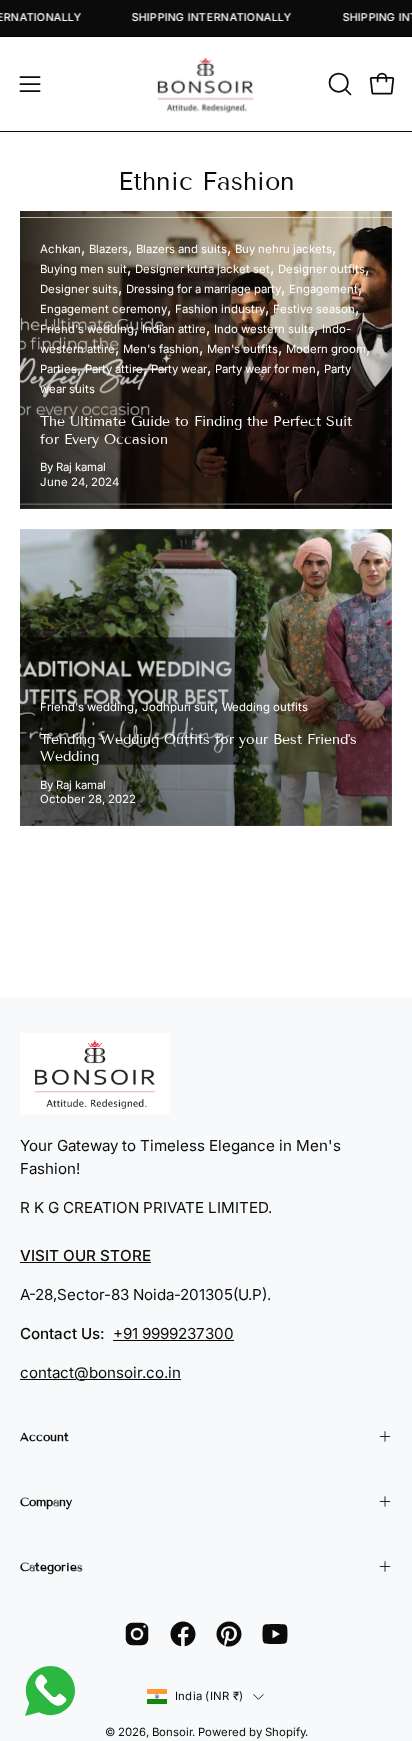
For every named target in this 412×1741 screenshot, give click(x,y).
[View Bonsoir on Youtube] (275, 1634)
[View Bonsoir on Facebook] (183, 1634)
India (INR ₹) (209, 1696)
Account (44, 1436)
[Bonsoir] (206, 84)
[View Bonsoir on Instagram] (137, 1634)
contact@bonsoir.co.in (100, 1372)
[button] (338, 84)
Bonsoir (172, 1732)
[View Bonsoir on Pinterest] (229, 1634)
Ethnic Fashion (206, 182)
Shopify (285, 1732)
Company (46, 1501)
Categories (51, 1566)
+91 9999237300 (173, 1333)
